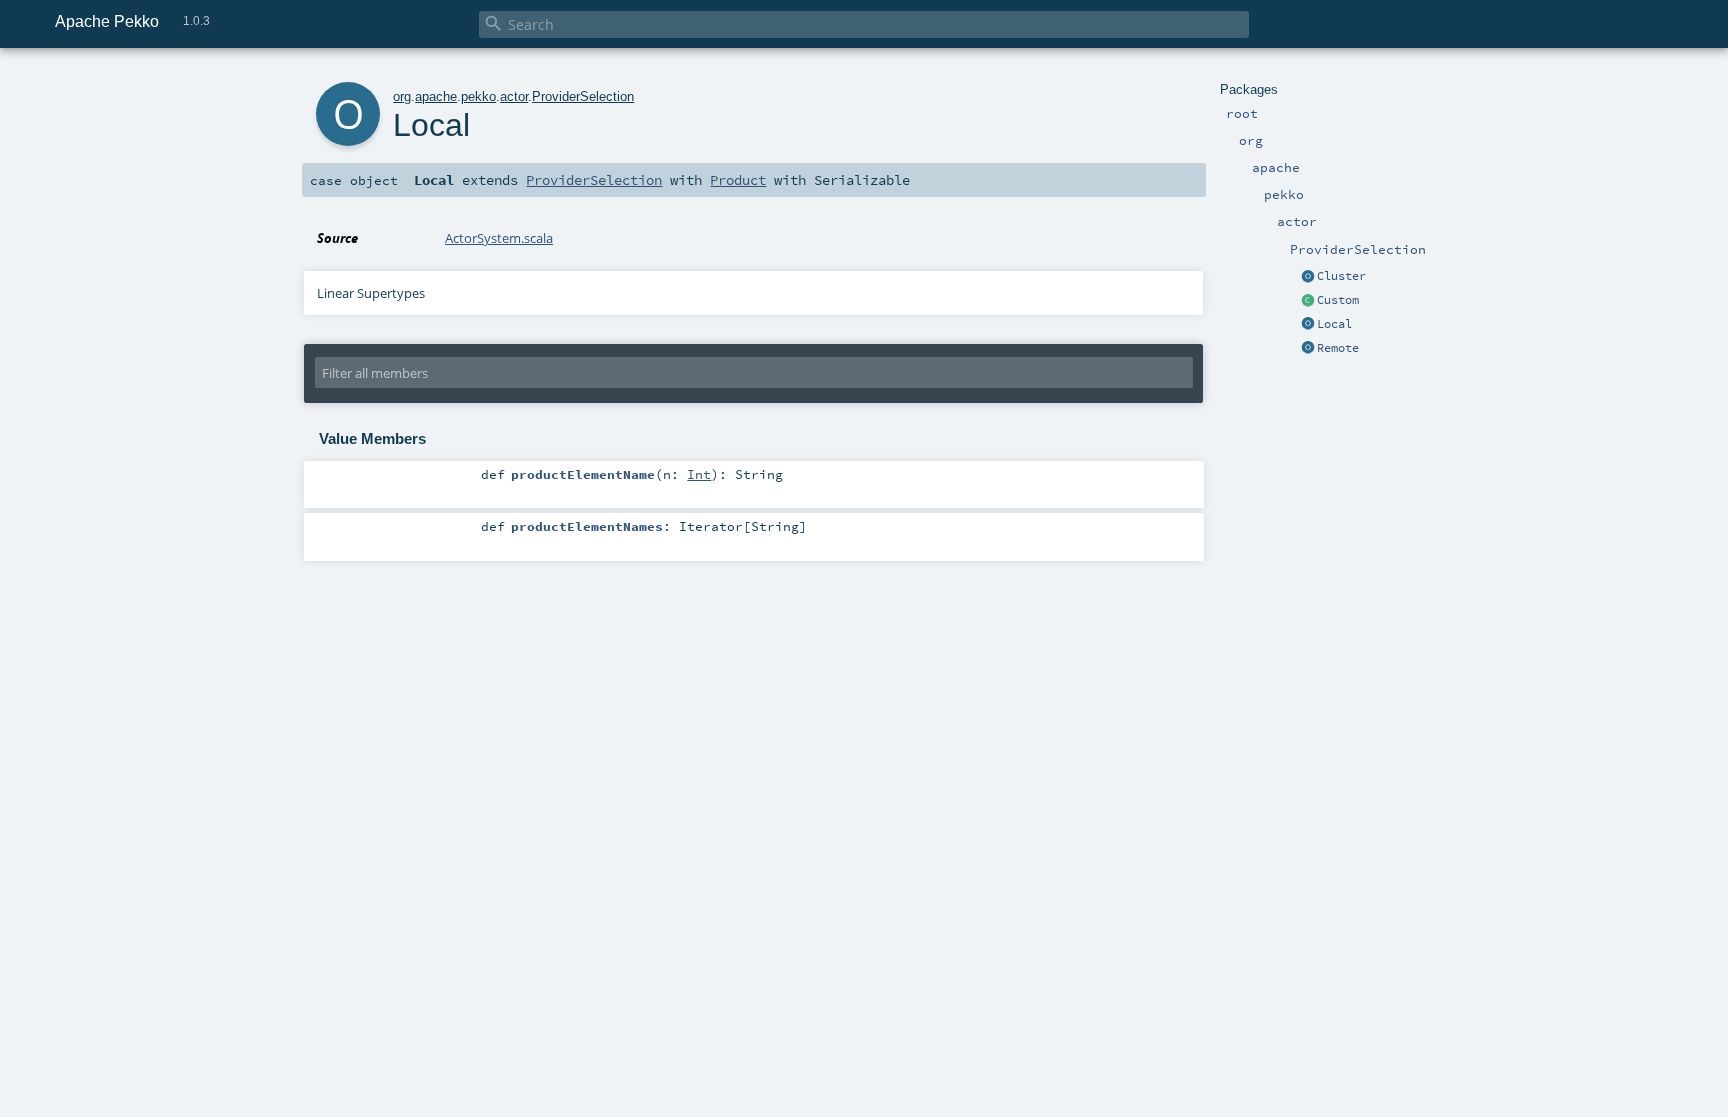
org (402, 96)
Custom (1338, 300)
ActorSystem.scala (499, 238)
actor (514, 96)
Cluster (1341, 276)
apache (436, 96)
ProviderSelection (583, 96)
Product (738, 180)
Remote (1338, 348)
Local (1334, 324)
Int (699, 474)
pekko (478, 96)
